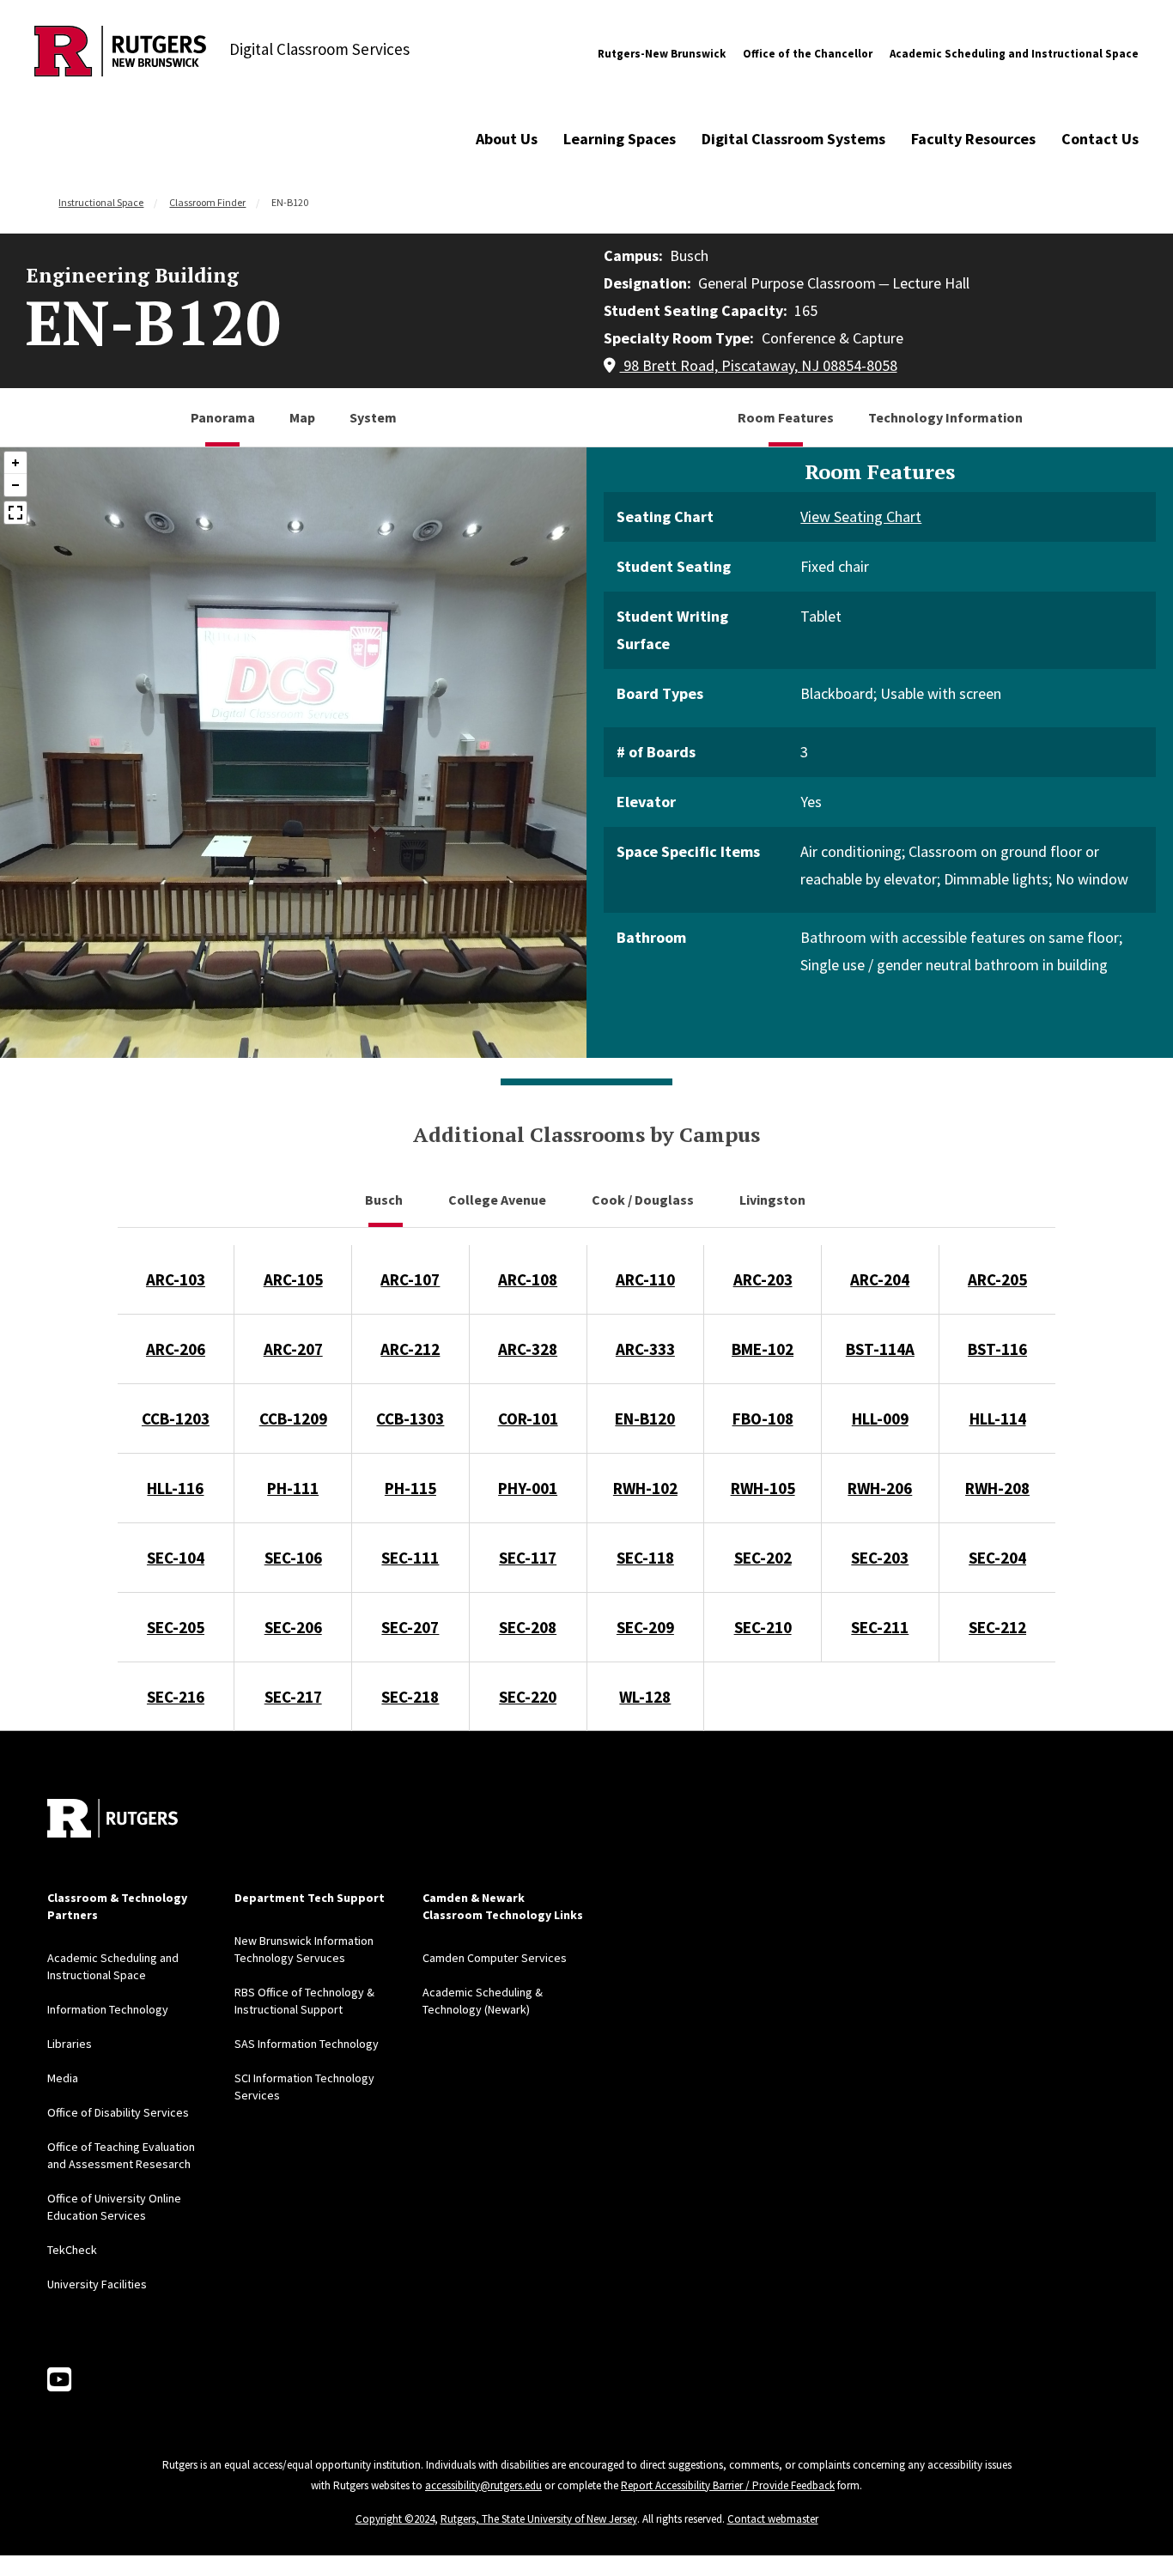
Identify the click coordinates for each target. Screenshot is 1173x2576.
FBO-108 (763, 1419)
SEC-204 (997, 1558)
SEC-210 (763, 1627)
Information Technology (108, 2009)
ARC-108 (528, 1279)
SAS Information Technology (307, 2044)
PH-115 (410, 1488)
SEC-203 (880, 1558)
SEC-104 (176, 1558)
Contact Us (1100, 139)
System (373, 417)
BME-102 (763, 1349)
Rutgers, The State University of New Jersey (539, 2519)
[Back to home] (112, 1818)
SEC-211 (880, 1627)
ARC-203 (763, 1279)
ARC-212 (410, 1349)
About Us (507, 139)
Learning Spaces (620, 139)
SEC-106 (293, 1558)
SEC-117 (528, 1558)
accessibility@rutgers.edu (483, 2485)
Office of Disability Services (118, 2112)
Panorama (223, 417)
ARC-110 (645, 1279)
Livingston (774, 1200)
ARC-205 (997, 1279)
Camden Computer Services (495, 1958)
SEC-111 (410, 1558)
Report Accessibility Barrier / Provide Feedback (728, 2485)
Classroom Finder (207, 202)
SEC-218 (410, 1697)
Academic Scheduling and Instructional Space (1014, 54)
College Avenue (498, 1200)
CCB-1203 (176, 1419)
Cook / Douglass (644, 1200)
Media (63, 2078)
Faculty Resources (973, 139)
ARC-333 (645, 1349)
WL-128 (645, 1697)
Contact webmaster (773, 2519)
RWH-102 (645, 1488)
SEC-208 (528, 1627)
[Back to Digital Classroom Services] (120, 54)
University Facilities (97, 2284)
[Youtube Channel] (59, 2380)
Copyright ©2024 (395, 2519)
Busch (385, 1200)
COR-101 (528, 1419)
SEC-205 (176, 1627)
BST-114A (880, 1349)
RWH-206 (880, 1488)
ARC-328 (528, 1349)
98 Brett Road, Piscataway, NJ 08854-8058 (759, 365)
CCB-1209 (293, 1419)
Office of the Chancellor (808, 54)
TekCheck (72, 2250)
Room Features (786, 417)
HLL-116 (175, 1488)
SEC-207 (410, 1627)
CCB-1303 (410, 1419)
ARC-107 (410, 1279)
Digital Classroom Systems (793, 139)
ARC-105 (293, 1279)
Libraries (70, 2044)
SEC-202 (763, 1558)
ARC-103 (176, 1279)
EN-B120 (645, 1419)
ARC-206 (176, 1349)
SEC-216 (176, 1697)
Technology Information (945, 417)
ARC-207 (293, 1349)
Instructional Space (101, 202)
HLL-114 (998, 1419)
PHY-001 (528, 1488)
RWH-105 (763, 1488)
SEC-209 (645, 1627)
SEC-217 (293, 1697)
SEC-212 (997, 1627)
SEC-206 (293, 1627)
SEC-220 (528, 1697)
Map (302, 417)
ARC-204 (880, 1279)
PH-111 (293, 1488)
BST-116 (997, 1349)
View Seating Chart (861, 516)
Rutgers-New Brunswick (662, 54)
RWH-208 (997, 1488)
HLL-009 (880, 1419)
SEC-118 (645, 1558)
